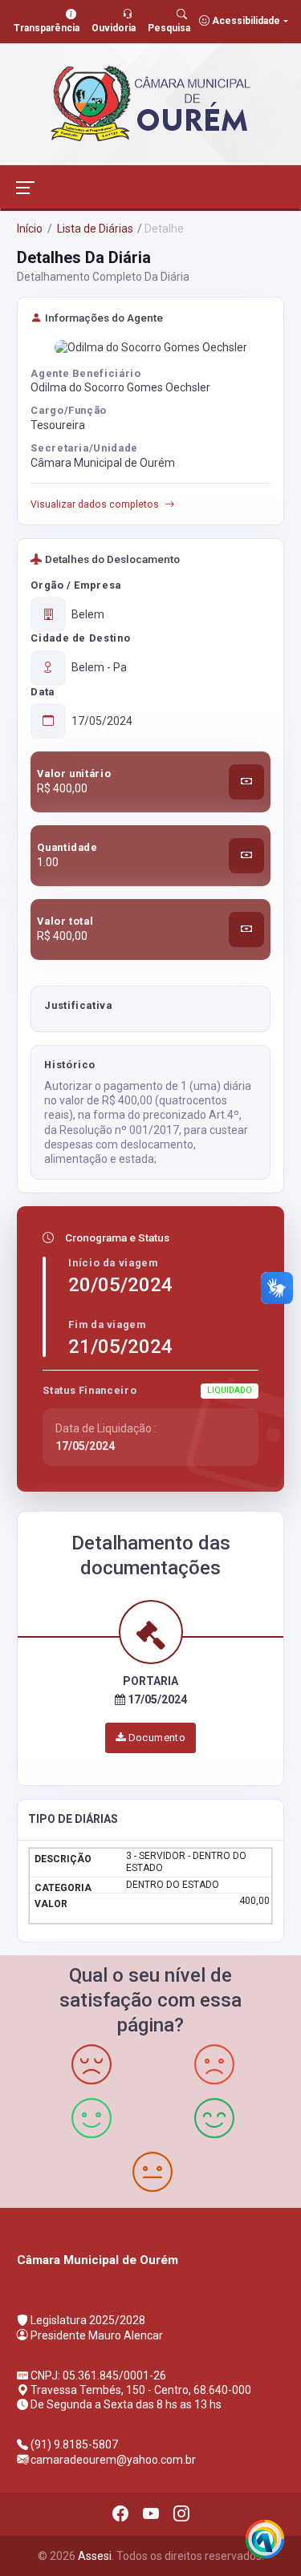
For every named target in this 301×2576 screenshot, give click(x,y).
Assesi (95, 2556)
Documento (155, 1738)
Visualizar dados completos (95, 504)
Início (30, 229)
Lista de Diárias (94, 229)
